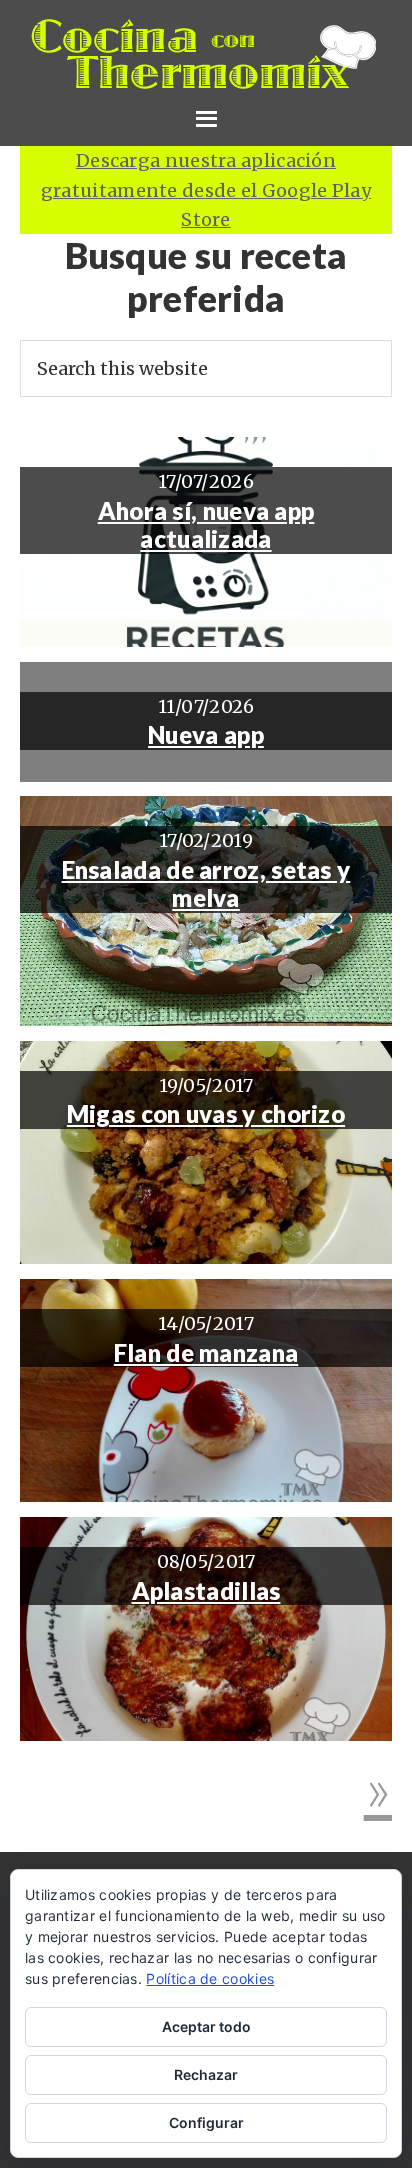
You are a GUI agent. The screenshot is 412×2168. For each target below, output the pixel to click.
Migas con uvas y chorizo (206, 1114)
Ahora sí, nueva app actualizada (206, 525)
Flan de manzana (206, 1353)
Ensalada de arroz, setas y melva (206, 884)
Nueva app (206, 735)
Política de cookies (210, 1978)
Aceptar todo (206, 2026)
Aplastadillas (206, 1591)
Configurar (206, 2122)
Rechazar (206, 2074)
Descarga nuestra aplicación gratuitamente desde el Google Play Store (206, 190)
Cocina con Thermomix (206, 54)
